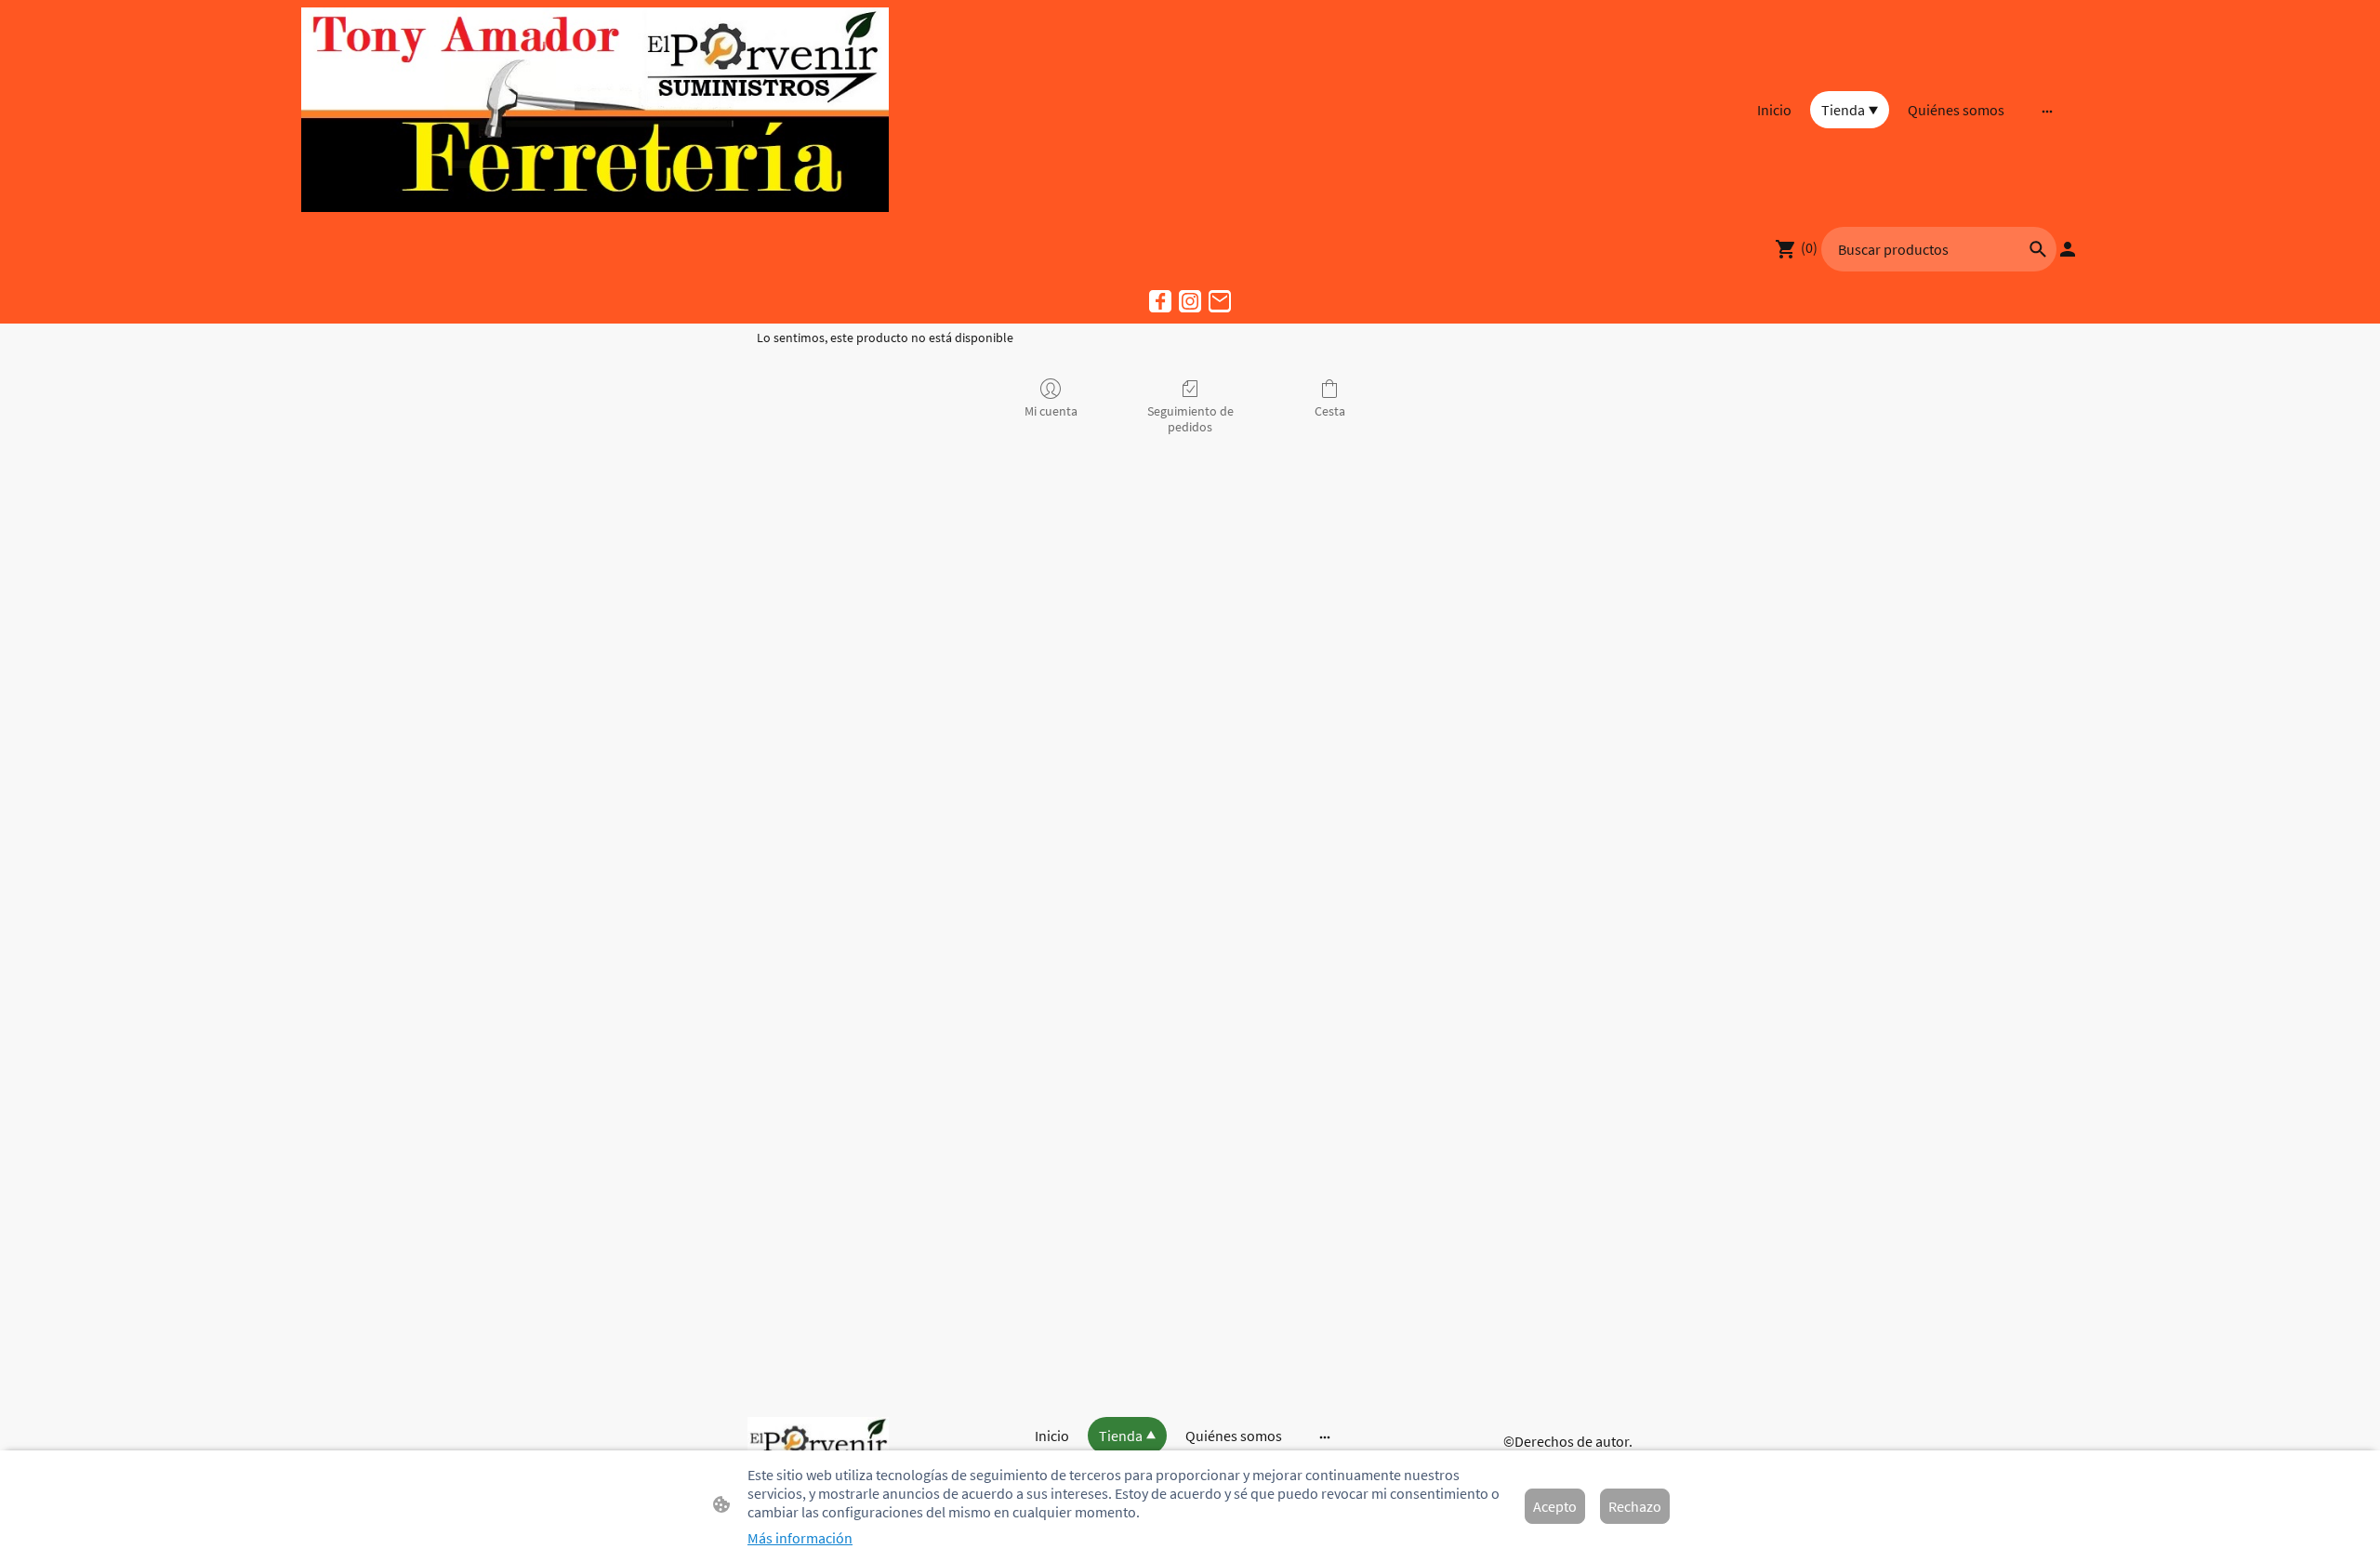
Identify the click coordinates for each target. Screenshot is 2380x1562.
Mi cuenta (1051, 411)
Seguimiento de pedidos (1190, 419)
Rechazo (1635, 1506)
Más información (800, 1538)
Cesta (1330, 411)
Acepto (1555, 1506)
